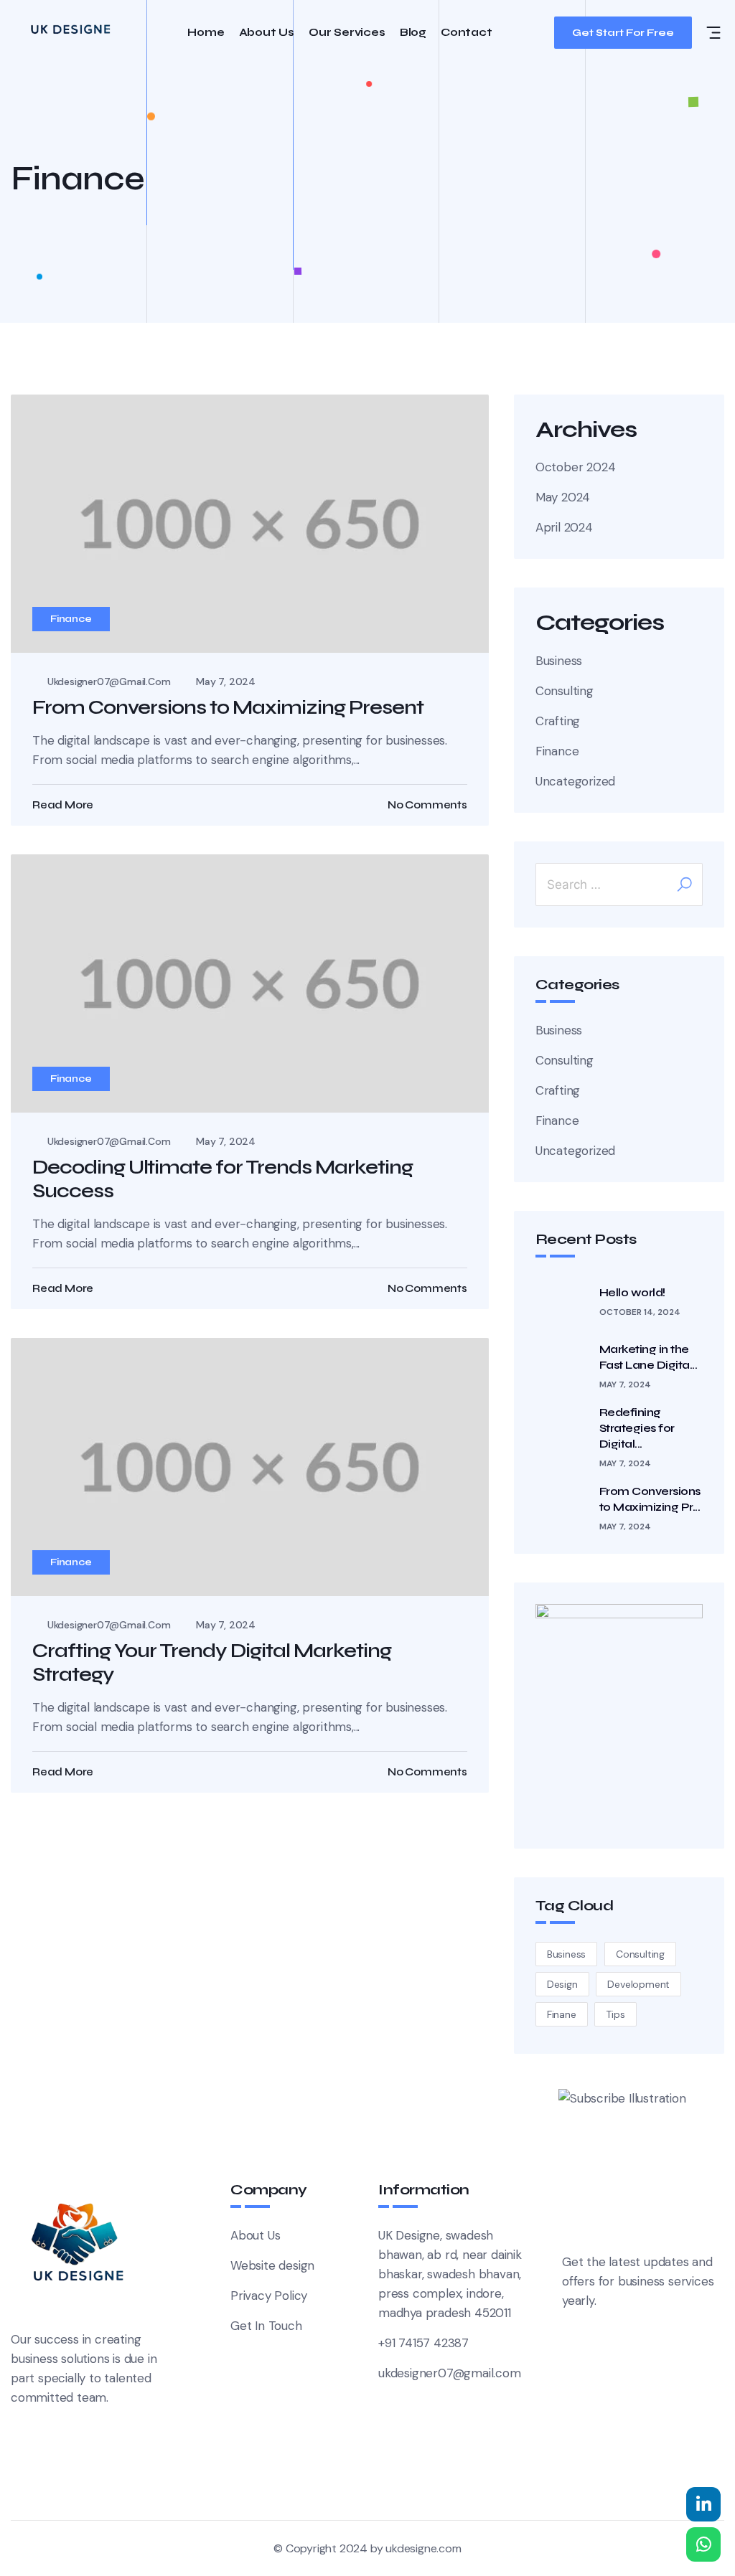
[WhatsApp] (703, 2544)
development (638, 1984)
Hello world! (632, 1292)
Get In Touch (266, 2326)
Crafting (558, 721)
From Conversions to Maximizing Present (228, 707)
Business (559, 661)
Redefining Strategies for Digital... (637, 1428)
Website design (272, 2265)
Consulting (565, 691)
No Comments (427, 805)
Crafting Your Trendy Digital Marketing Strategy (212, 1663)
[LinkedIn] (703, 2504)
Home (206, 33)
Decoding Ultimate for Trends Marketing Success (223, 1179)
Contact (467, 33)
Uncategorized (575, 781)
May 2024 (563, 497)
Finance (71, 619)
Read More (63, 805)
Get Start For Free (623, 33)
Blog (413, 33)
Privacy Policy (269, 2296)
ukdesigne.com (423, 2548)
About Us (267, 33)
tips (615, 2014)
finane (562, 2014)
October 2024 (576, 467)
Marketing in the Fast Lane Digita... (649, 1357)
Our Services (347, 33)
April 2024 (564, 527)
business (566, 1954)
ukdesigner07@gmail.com (109, 681)
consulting (640, 1954)
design (562, 1984)
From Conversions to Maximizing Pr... (650, 1499)
